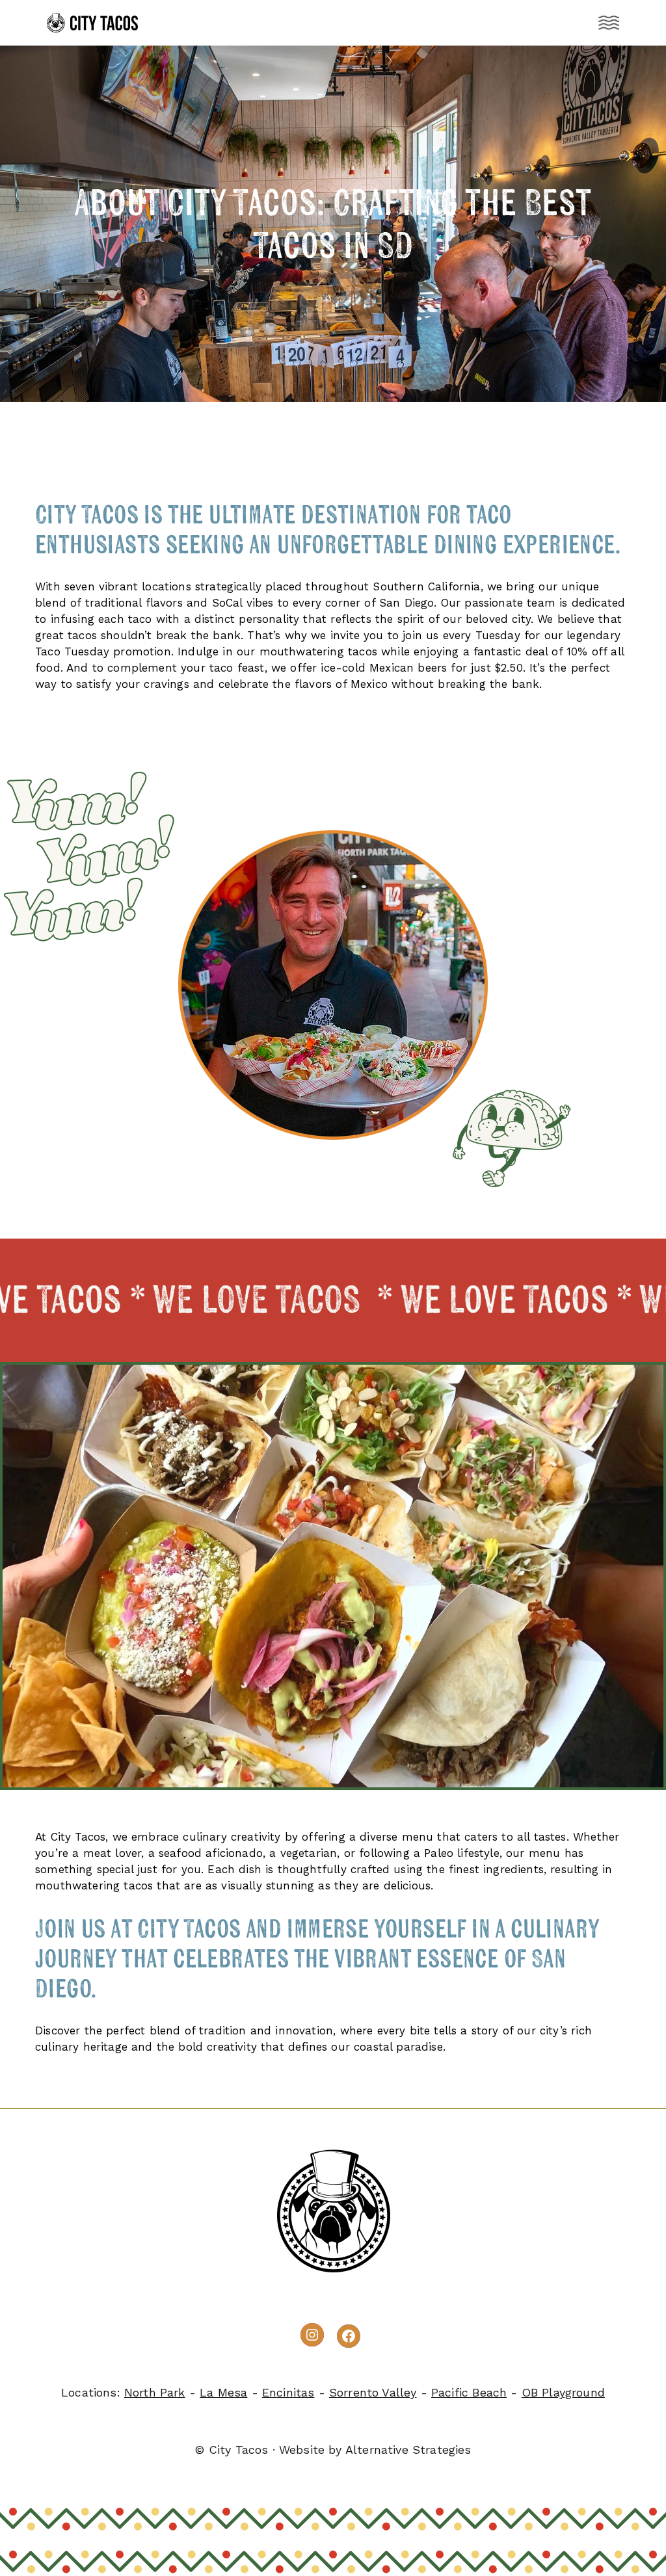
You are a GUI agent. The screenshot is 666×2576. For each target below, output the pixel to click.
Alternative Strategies (408, 2450)
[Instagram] (312, 2335)
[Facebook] (349, 2336)
